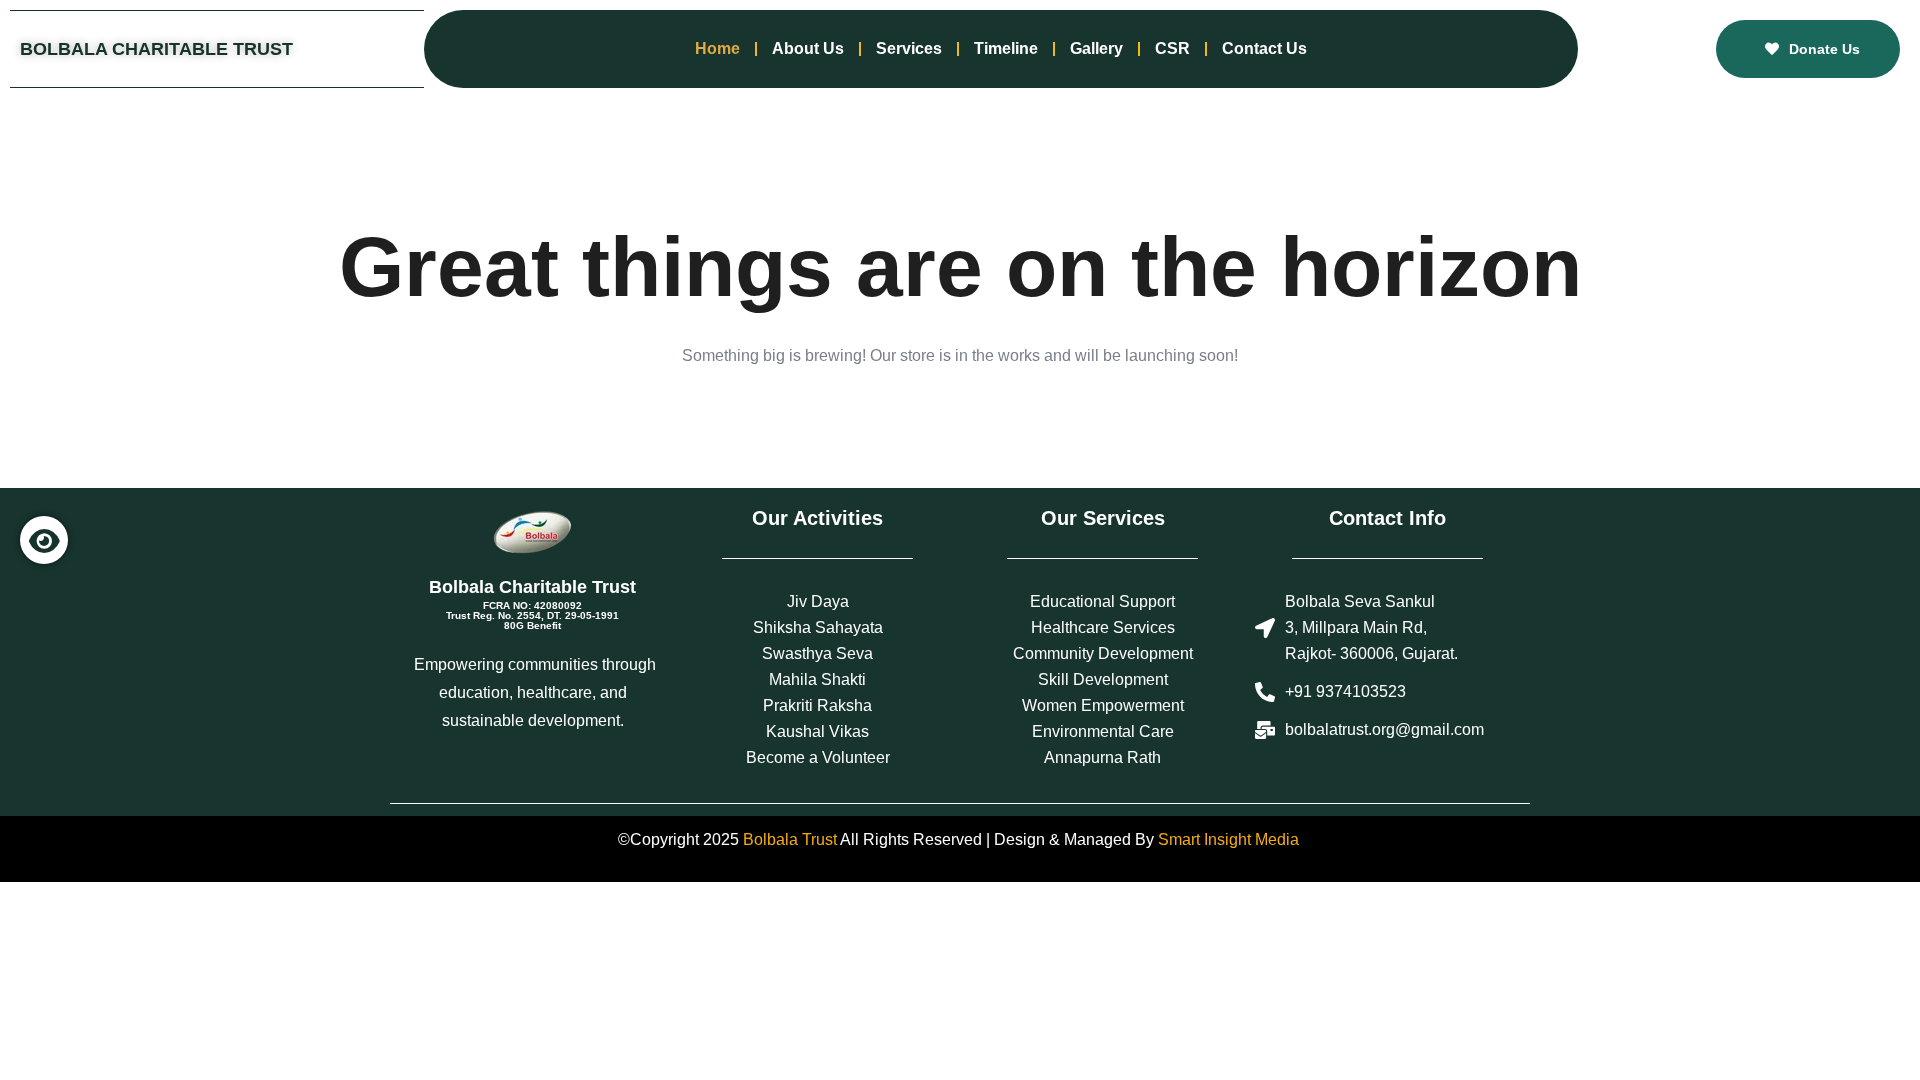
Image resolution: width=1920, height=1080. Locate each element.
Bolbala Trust (790, 839)
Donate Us (1824, 49)
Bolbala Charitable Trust (156, 49)
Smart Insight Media (1228, 839)
